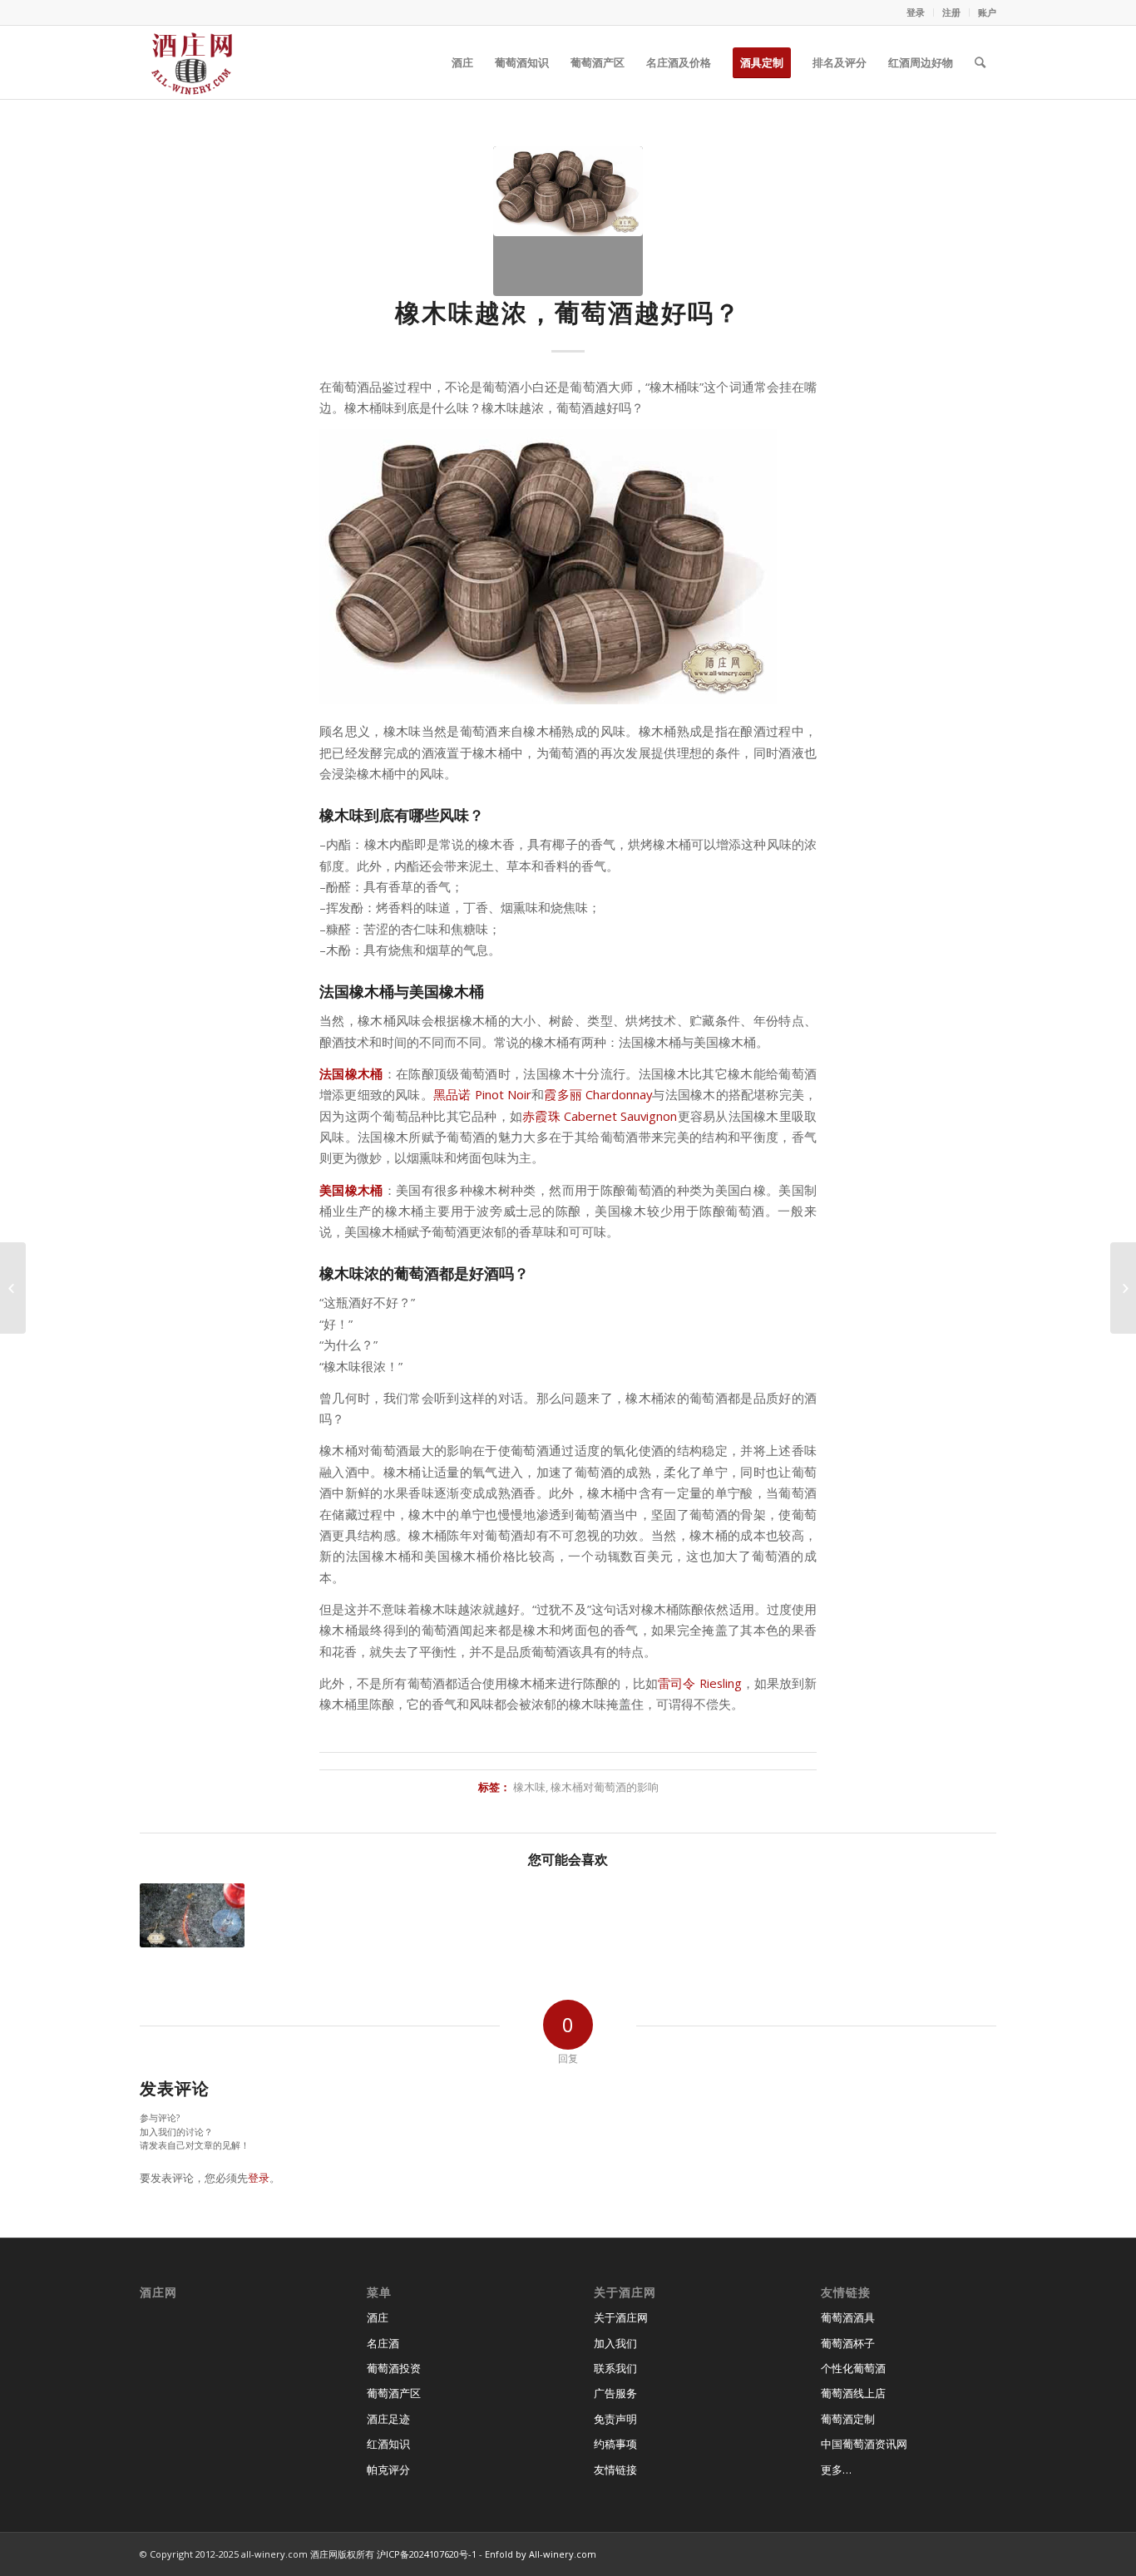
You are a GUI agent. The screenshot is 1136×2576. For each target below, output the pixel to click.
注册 (951, 12)
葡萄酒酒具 (848, 2317)
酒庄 (378, 2317)
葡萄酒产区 (394, 2393)
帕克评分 (388, 2470)
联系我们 (615, 2368)
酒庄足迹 (388, 2419)
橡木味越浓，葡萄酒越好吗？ (568, 312)
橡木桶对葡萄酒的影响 (605, 1787)
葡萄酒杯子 (848, 2343)
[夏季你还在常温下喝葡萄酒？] (192, 1915)
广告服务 (615, 2393)
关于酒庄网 (621, 2317)
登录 (916, 12)
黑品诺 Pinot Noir (482, 1094)
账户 (987, 12)
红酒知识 (388, 2444)
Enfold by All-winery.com (541, 2554)
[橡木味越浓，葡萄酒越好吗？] (568, 221)
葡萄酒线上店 (853, 2393)
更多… (836, 2470)
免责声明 (615, 2419)
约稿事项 (615, 2444)
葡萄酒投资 (394, 2368)
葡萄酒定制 (848, 2419)
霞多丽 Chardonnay (598, 1094)
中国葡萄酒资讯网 (864, 2444)
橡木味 (529, 1787)
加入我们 (615, 2343)
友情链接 (615, 2470)
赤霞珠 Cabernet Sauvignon (600, 1116)
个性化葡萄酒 (853, 2368)
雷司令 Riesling (699, 1683)
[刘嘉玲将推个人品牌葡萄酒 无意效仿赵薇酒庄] (13, 1288)
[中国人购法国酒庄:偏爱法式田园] (1123, 1288)
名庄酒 (383, 2343)
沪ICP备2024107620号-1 (427, 2554)
